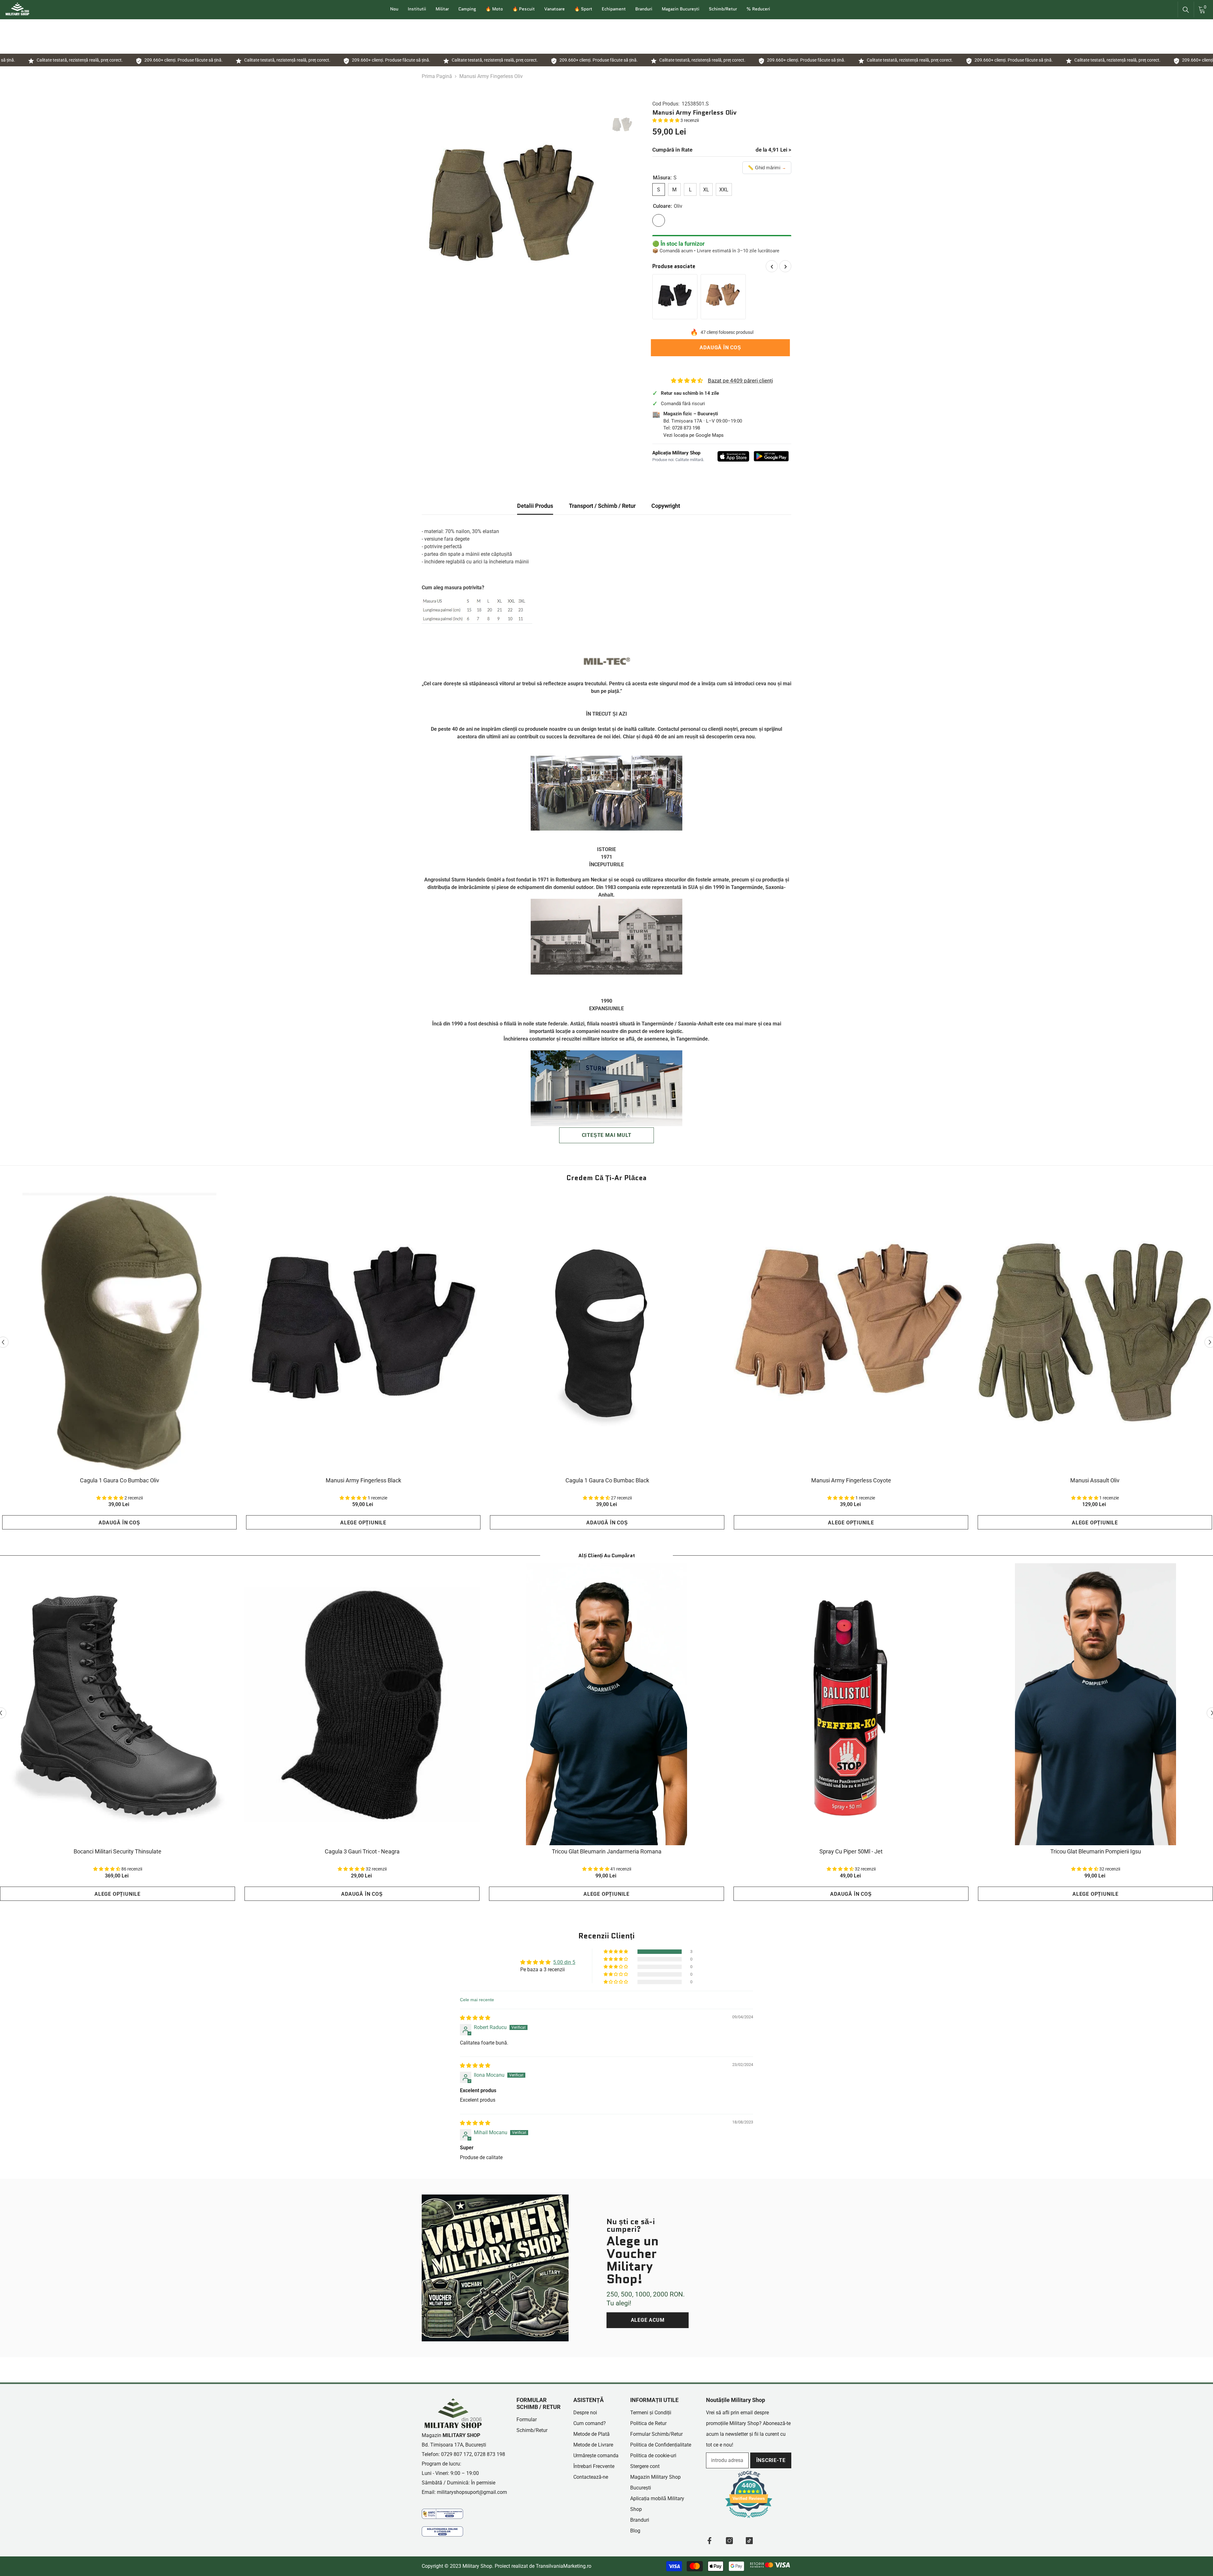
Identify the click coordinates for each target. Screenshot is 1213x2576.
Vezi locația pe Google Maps (694, 435)
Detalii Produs (535, 506)
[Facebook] (709, 2541)
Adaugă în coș (722, 348)
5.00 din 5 (564, 1962)
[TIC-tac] (749, 2541)
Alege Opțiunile (363, 1523)
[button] (666, 120)
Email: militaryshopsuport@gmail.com (464, 2492)
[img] (475, 2018)
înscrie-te (771, 2460)
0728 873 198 (686, 428)
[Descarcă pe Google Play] (771, 456)
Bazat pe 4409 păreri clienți (740, 381)
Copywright (666, 506)
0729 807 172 (456, 2454)
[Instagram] (729, 2541)
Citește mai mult (607, 1135)
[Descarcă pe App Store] (733, 456)
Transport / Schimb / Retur (602, 506)
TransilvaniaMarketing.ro (564, 2566)
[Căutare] (1186, 10)
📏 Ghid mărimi (767, 168)
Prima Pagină (437, 76)
